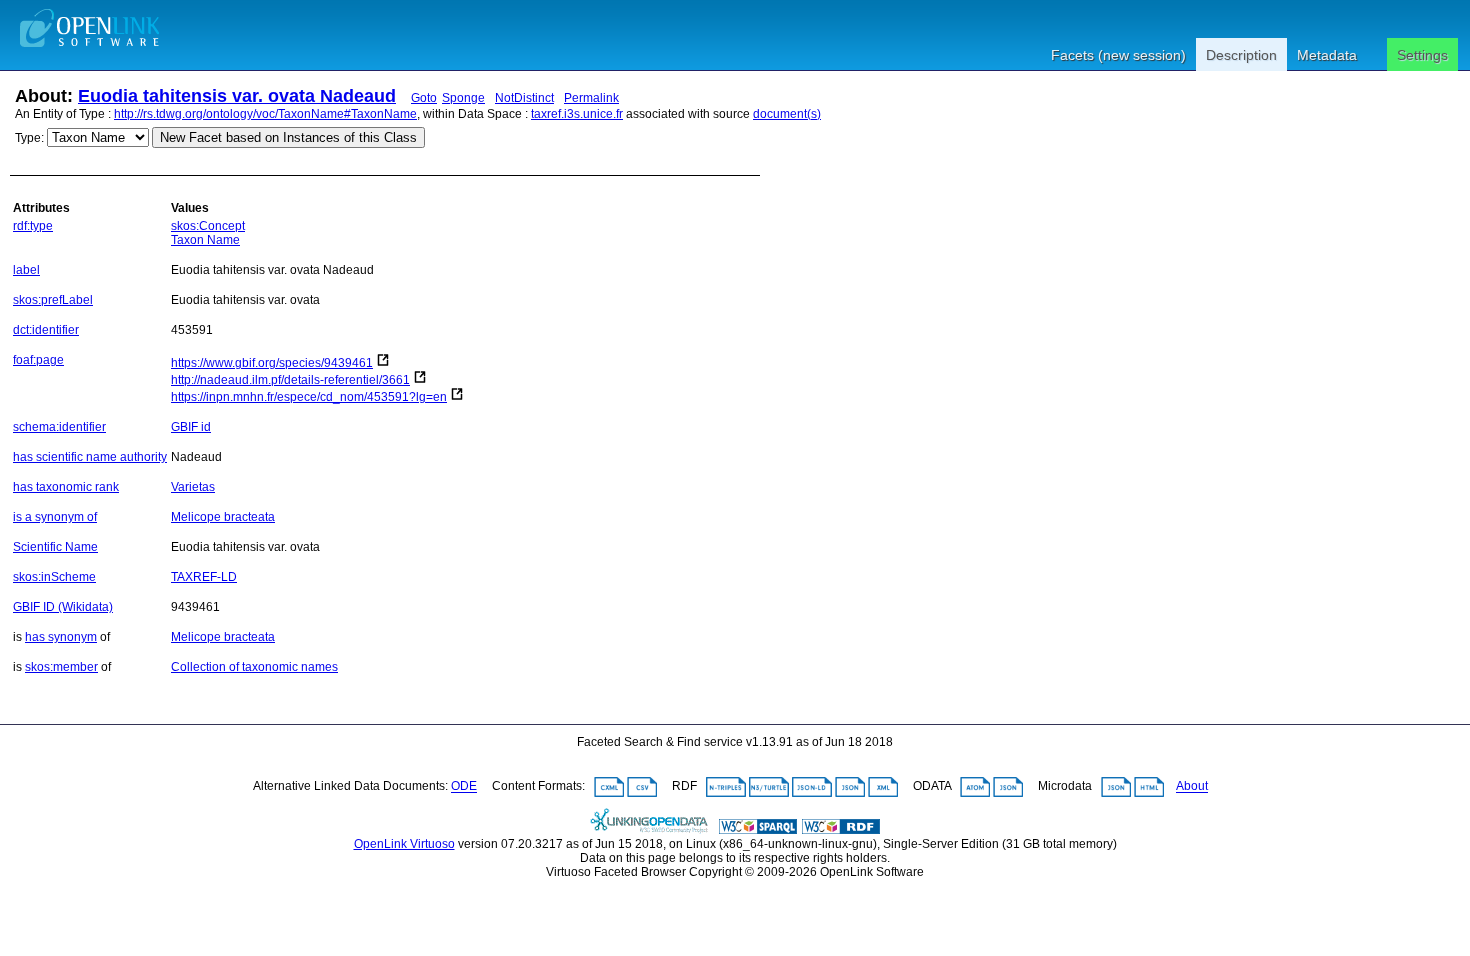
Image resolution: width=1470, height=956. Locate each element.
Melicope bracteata (223, 517)
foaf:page (38, 360)
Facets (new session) (1118, 55)
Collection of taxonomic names (254, 667)
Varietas (193, 487)
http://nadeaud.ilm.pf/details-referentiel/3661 (290, 380)
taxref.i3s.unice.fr (577, 114)
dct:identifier (46, 330)
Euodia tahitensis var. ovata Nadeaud (237, 96)
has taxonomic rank (66, 487)
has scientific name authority (90, 457)
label (26, 270)
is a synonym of (55, 517)
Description (1241, 55)
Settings (1422, 55)
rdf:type (33, 226)
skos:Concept (208, 226)
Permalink (591, 98)
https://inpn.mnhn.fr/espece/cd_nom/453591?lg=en (309, 397)
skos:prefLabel (53, 300)
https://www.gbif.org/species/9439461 (272, 363)
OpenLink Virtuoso (404, 844)
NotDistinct (524, 98)
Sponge (463, 98)
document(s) (787, 114)
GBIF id (191, 427)
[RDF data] (841, 830)
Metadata (1327, 55)
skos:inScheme (54, 577)
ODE (464, 787)
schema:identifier (59, 427)
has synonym (61, 637)
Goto (424, 98)
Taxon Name (205, 240)
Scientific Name (55, 547)
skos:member (61, 667)
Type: (29, 138)
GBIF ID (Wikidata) (63, 607)
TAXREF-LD (204, 577)
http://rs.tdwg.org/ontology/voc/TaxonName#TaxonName (265, 114)
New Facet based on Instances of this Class (288, 137)
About (1192, 787)
